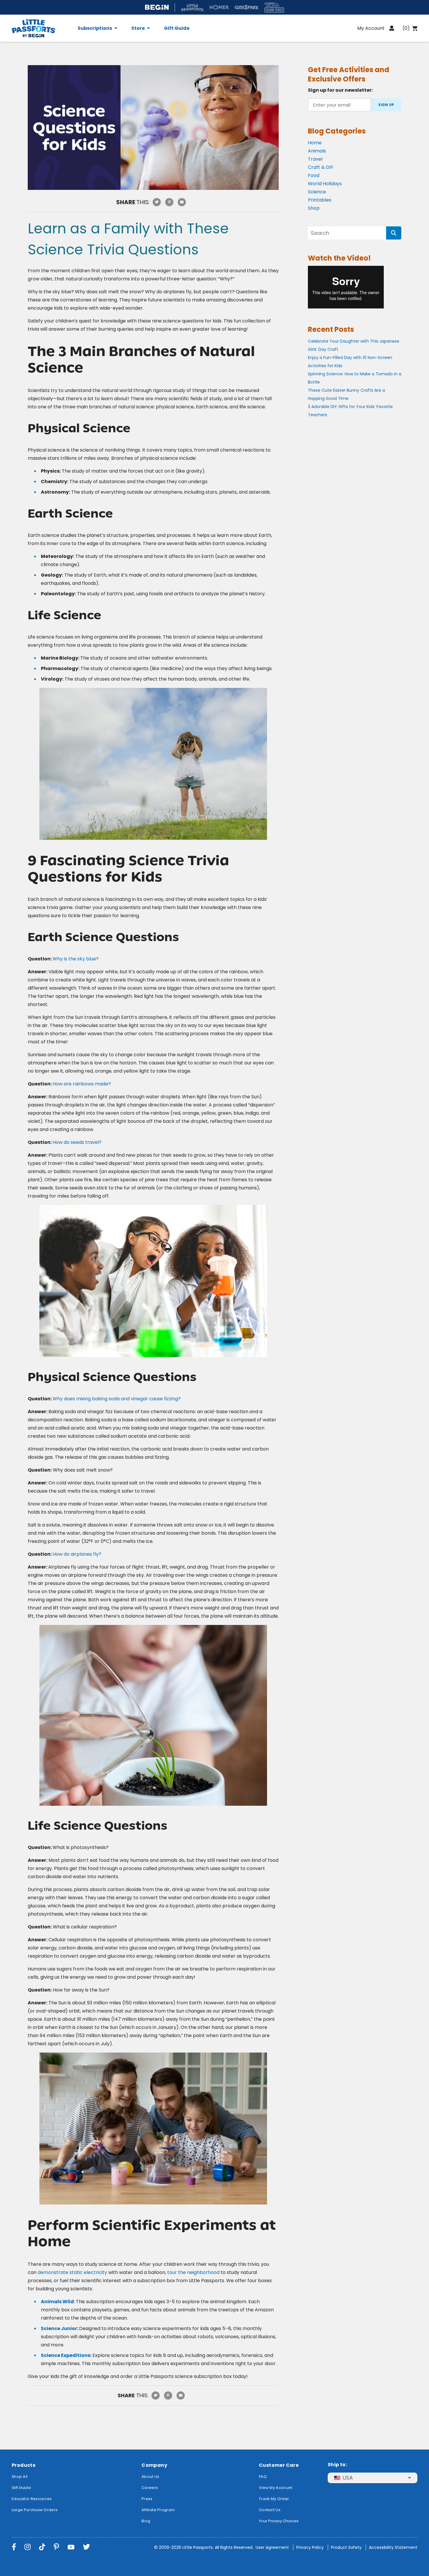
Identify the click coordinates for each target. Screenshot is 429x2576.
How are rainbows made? (82, 1084)
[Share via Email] (182, 202)
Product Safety (346, 2547)
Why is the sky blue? (76, 959)
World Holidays (325, 184)
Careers (150, 2488)
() (406, 28)
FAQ (263, 2477)
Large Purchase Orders (35, 2510)
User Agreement (272, 2547)
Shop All (20, 2477)
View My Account (276, 2488)
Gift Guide (177, 28)
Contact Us (270, 2510)
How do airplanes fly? (77, 1554)
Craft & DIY (321, 167)
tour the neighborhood (193, 2272)
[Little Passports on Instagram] (28, 2547)
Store (138, 28)
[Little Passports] (41, 28)
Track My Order (274, 2499)
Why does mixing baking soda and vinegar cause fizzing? (117, 1399)
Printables (320, 200)
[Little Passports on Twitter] (86, 2547)
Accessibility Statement (393, 2547)
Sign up (386, 105)
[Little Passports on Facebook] (14, 2547)
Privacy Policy (310, 2547)
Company (154, 2465)
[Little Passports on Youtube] (71, 2547)
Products (23, 2465)
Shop (314, 208)
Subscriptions (95, 28)
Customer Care (279, 2465)
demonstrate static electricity (72, 2272)
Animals (317, 151)
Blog (146, 2521)
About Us (150, 2477)
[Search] (394, 233)
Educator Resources (32, 2499)
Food (314, 175)
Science (317, 192)
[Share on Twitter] (157, 202)
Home (315, 143)
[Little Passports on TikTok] (42, 2547)
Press (147, 2499)
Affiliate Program (158, 2510)
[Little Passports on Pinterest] (56, 2547)
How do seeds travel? (77, 1142)
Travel (315, 159)
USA (348, 2478)
